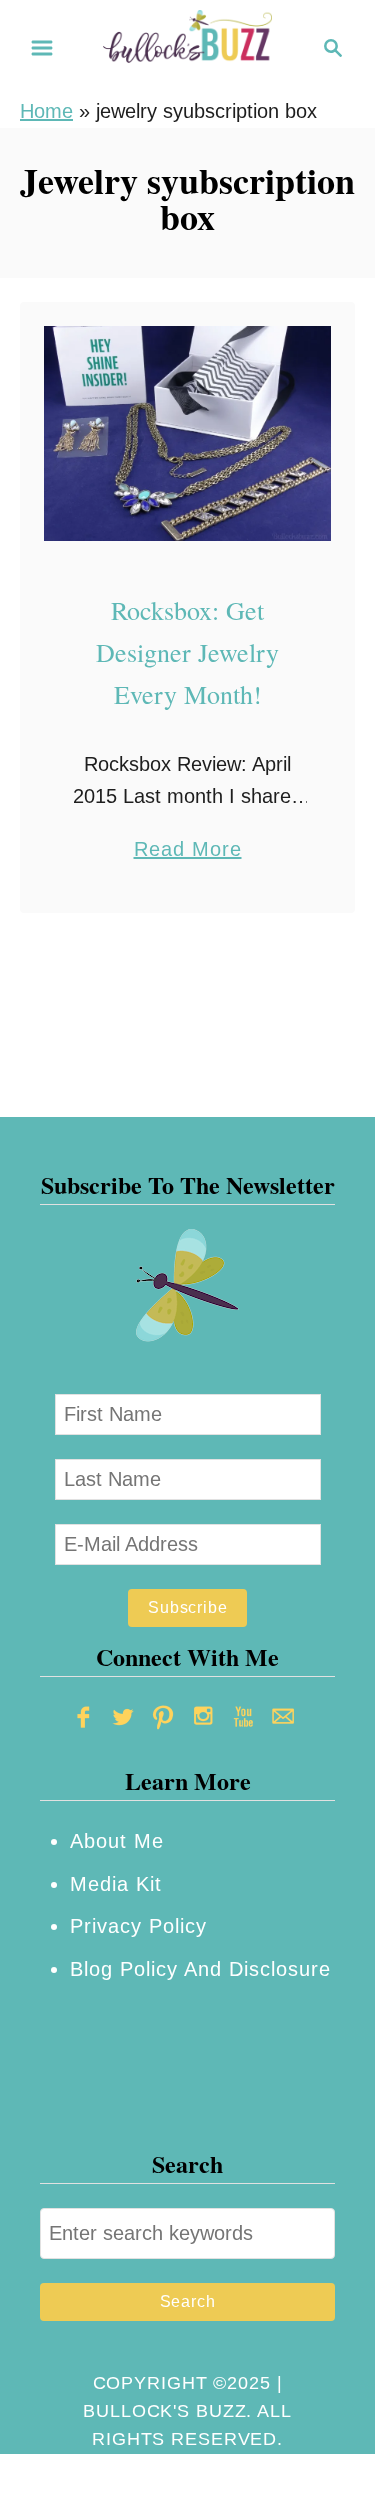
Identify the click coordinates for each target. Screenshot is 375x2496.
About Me (117, 1841)
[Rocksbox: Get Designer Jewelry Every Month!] (187, 433)
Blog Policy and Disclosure (200, 1969)
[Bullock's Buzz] (188, 46)
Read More (188, 851)
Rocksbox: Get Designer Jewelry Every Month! (187, 652)
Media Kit (116, 1884)
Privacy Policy (138, 1926)
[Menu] (42, 48)
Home (46, 111)
